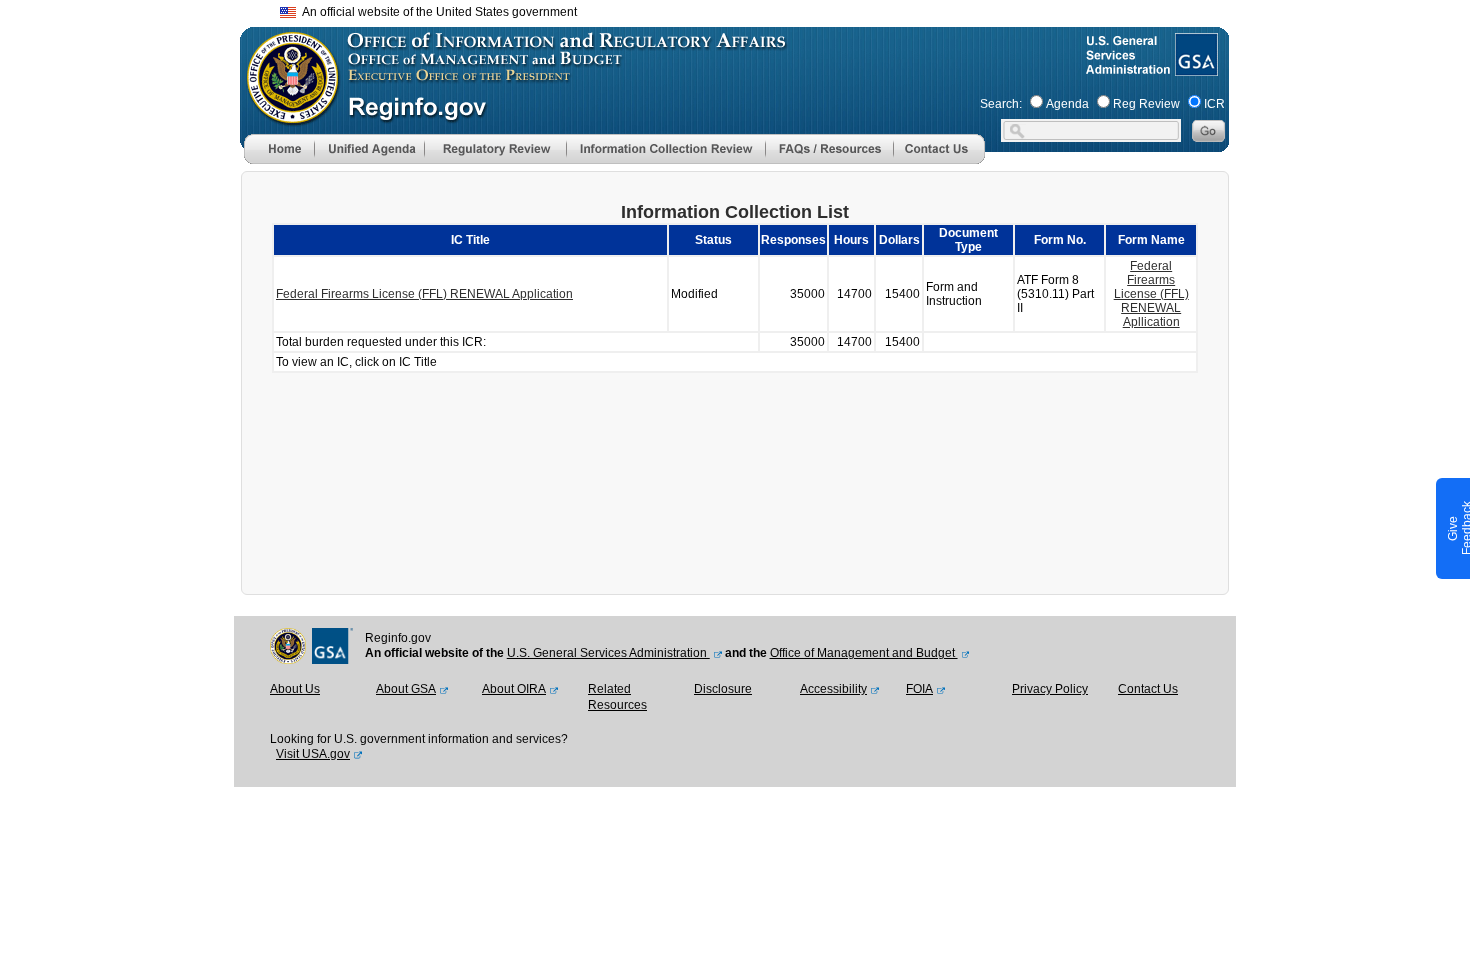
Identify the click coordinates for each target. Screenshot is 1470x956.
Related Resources (617, 697)
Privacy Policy (1050, 689)
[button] (369, 149)
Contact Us (1148, 689)
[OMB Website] (286, 115)
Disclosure (723, 689)
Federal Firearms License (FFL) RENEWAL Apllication (1151, 294)
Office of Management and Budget (864, 653)
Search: (1001, 104)
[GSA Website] (1194, 68)
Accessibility (833, 689)
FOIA (919, 689)
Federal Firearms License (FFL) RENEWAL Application (424, 294)
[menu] (369, 149)
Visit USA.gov (313, 754)
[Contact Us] (939, 160)
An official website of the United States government (436, 12)
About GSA (406, 689)
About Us (295, 689)
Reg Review (1146, 104)
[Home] (279, 160)
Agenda (1067, 104)
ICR (1214, 104)
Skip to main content (747, 9)
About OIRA (514, 689)
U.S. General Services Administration (608, 653)
